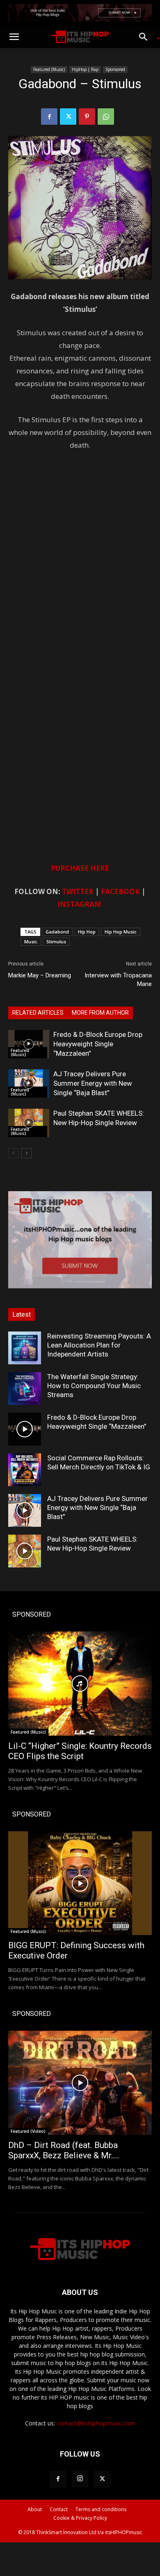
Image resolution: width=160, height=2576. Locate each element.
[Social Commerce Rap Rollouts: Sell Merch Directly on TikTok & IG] (25, 1470)
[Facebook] (49, 117)
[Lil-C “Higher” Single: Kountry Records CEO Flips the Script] (80, 1684)
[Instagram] (80, 2479)
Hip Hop (87, 932)
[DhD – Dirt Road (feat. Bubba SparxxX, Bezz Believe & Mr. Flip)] (80, 2083)
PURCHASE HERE (80, 868)
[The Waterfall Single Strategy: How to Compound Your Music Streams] (25, 1389)
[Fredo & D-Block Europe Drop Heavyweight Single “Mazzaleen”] (29, 1044)
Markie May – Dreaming (40, 975)
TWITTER (78, 891)
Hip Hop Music (121, 932)
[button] (14, 37)
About (35, 2509)
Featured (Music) (49, 69)
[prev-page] (13, 1153)
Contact (59, 2509)
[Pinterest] (87, 117)
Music (31, 941)
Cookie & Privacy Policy (80, 2518)
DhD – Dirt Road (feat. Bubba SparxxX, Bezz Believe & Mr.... (64, 2150)
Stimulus (56, 941)
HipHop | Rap (85, 69)
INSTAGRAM (79, 904)
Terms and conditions (101, 2509)
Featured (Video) (28, 2131)
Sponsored (115, 69)
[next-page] (26, 1153)
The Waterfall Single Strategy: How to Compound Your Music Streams (94, 1386)
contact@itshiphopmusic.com (96, 2423)
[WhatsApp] (106, 117)
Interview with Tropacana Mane (118, 980)
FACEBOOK (120, 891)
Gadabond (57, 932)
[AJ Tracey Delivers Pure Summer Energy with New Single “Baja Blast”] (29, 1083)
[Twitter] (68, 117)
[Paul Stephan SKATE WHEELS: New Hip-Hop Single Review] (29, 1123)
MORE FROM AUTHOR (100, 1013)
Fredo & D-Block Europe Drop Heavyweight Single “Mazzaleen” (98, 1044)
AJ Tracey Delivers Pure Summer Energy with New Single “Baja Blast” (93, 1083)
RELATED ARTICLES (38, 1013)
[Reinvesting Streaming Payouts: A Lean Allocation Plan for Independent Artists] (25, 1348)
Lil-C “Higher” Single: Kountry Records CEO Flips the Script (80, 1751)
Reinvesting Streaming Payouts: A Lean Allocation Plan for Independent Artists (99, 1345)
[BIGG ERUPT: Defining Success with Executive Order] (80, 1883)
